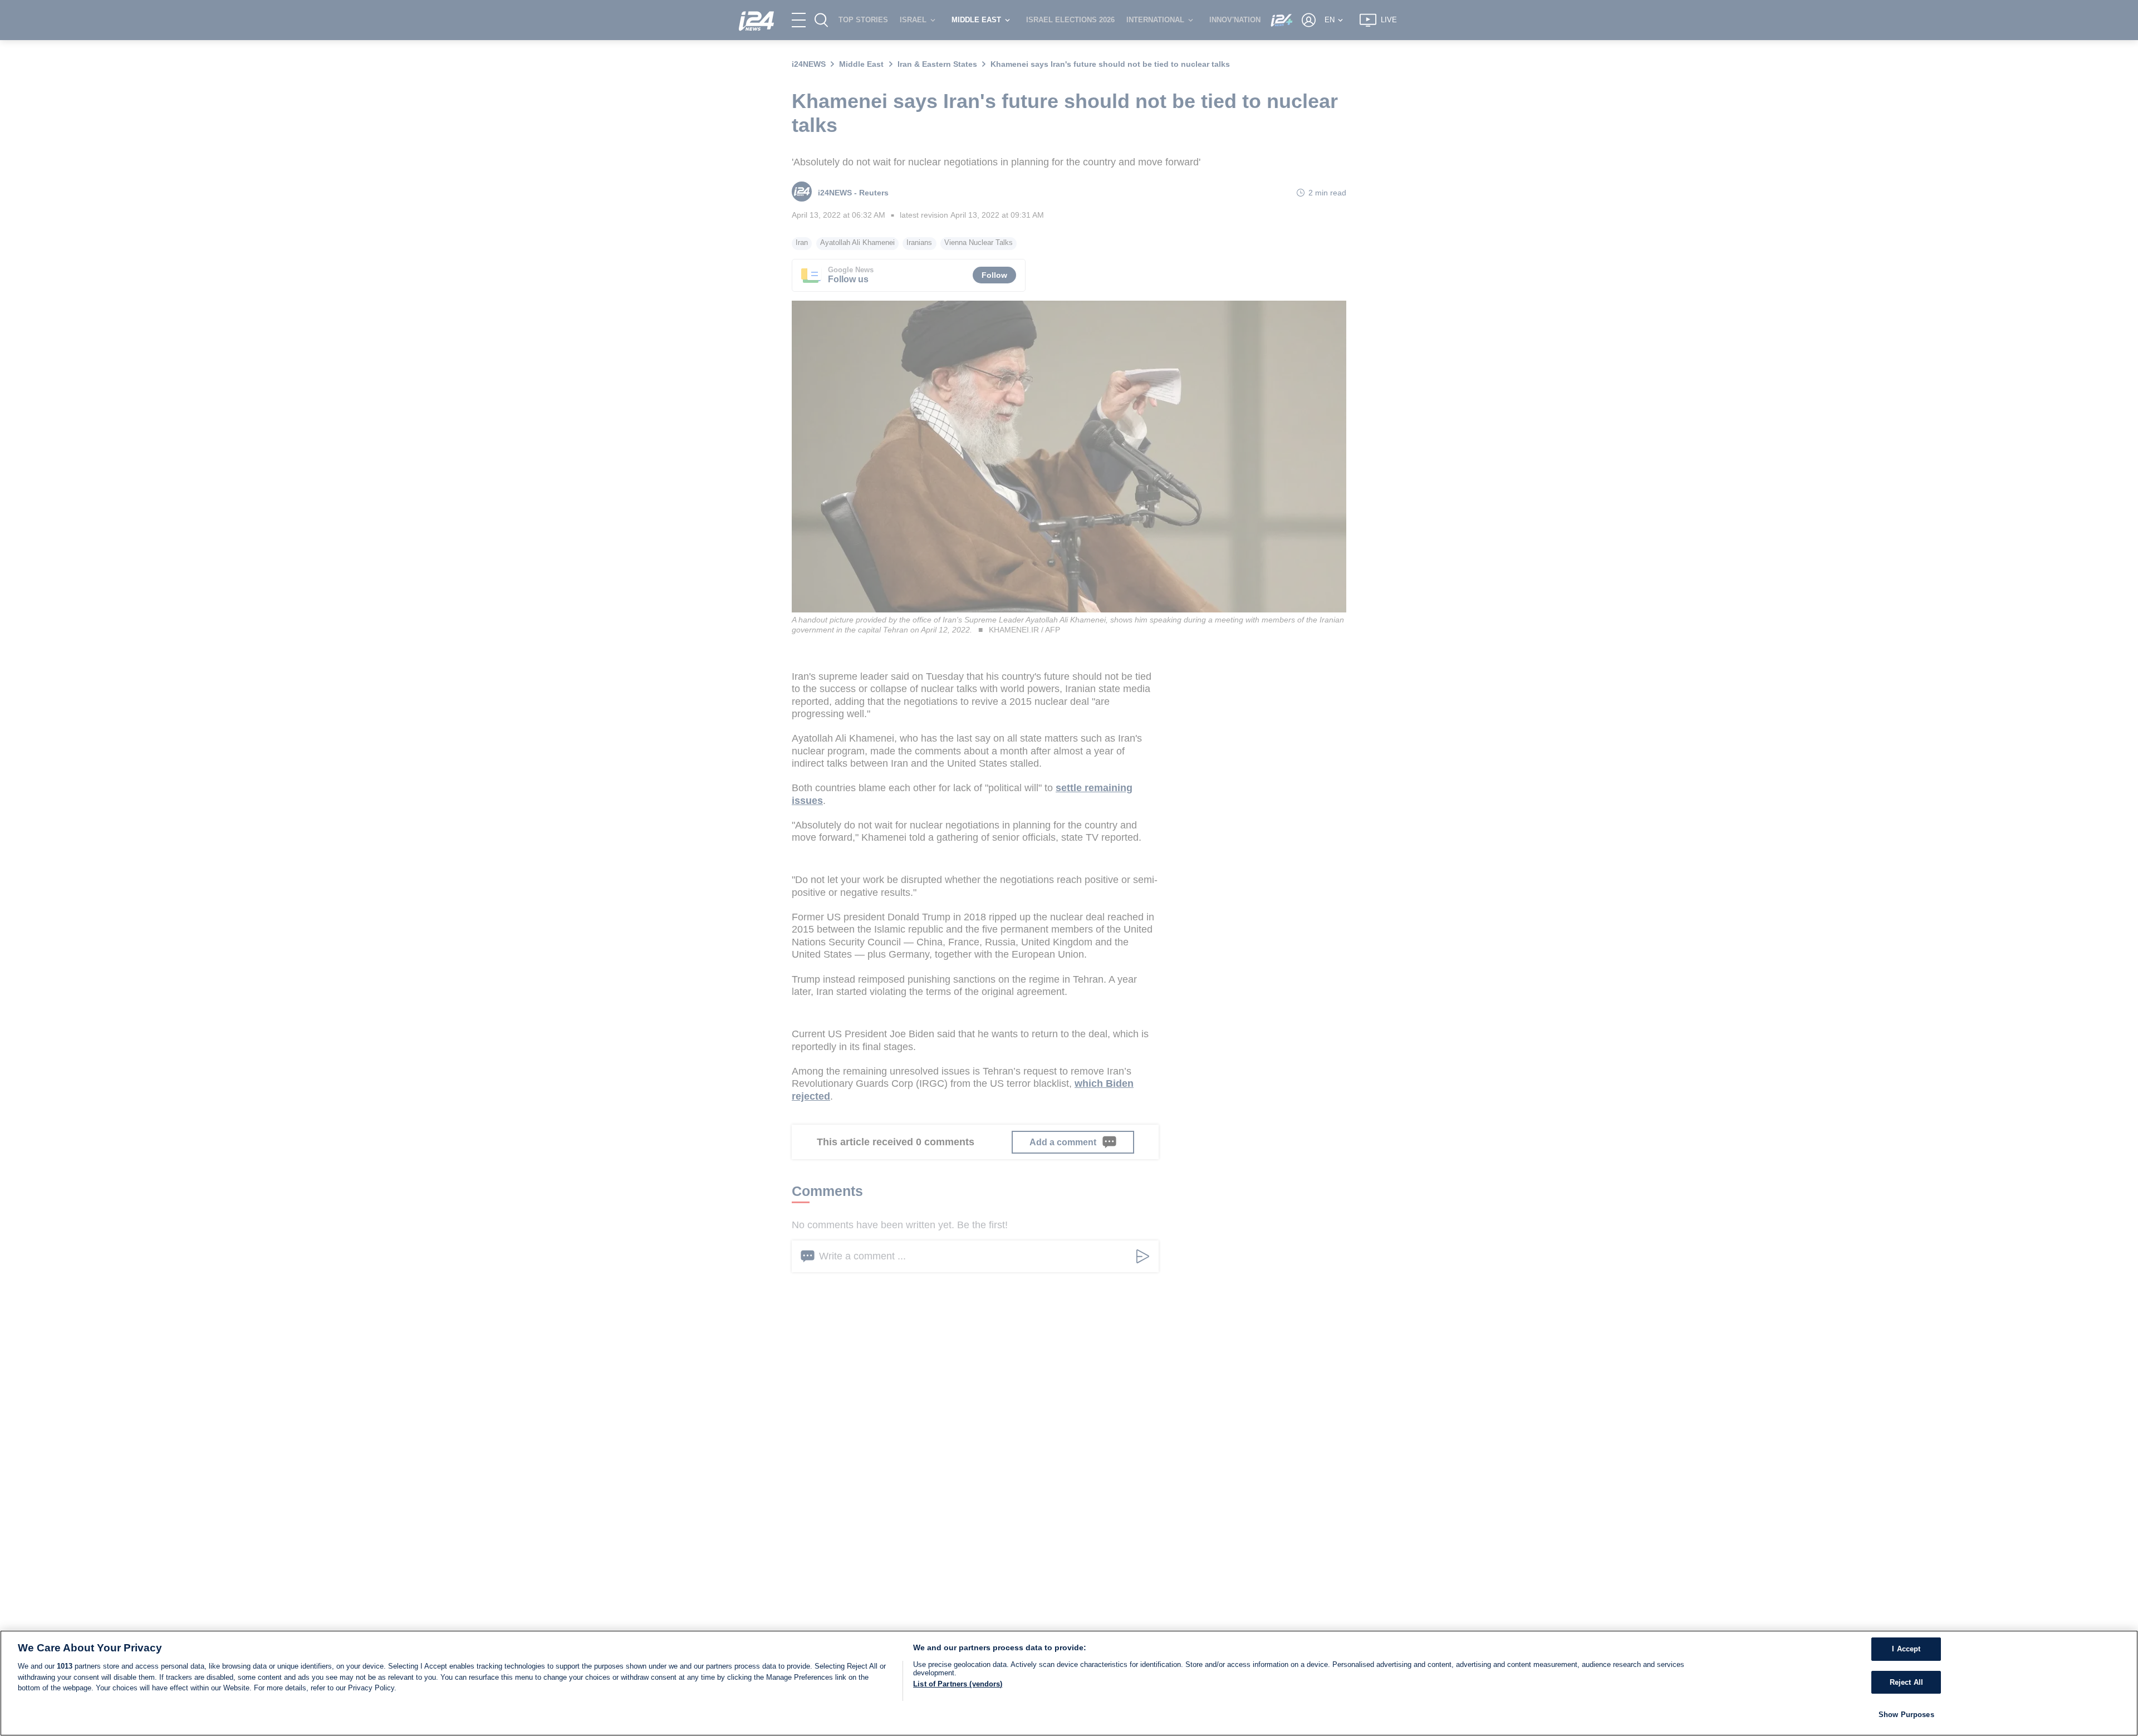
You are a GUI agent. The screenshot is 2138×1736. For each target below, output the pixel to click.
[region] (1069, 1683)
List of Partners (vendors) (958, 1684)
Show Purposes (1906, 1715)
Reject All (1906, 1682)
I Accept (1906, 1649)
